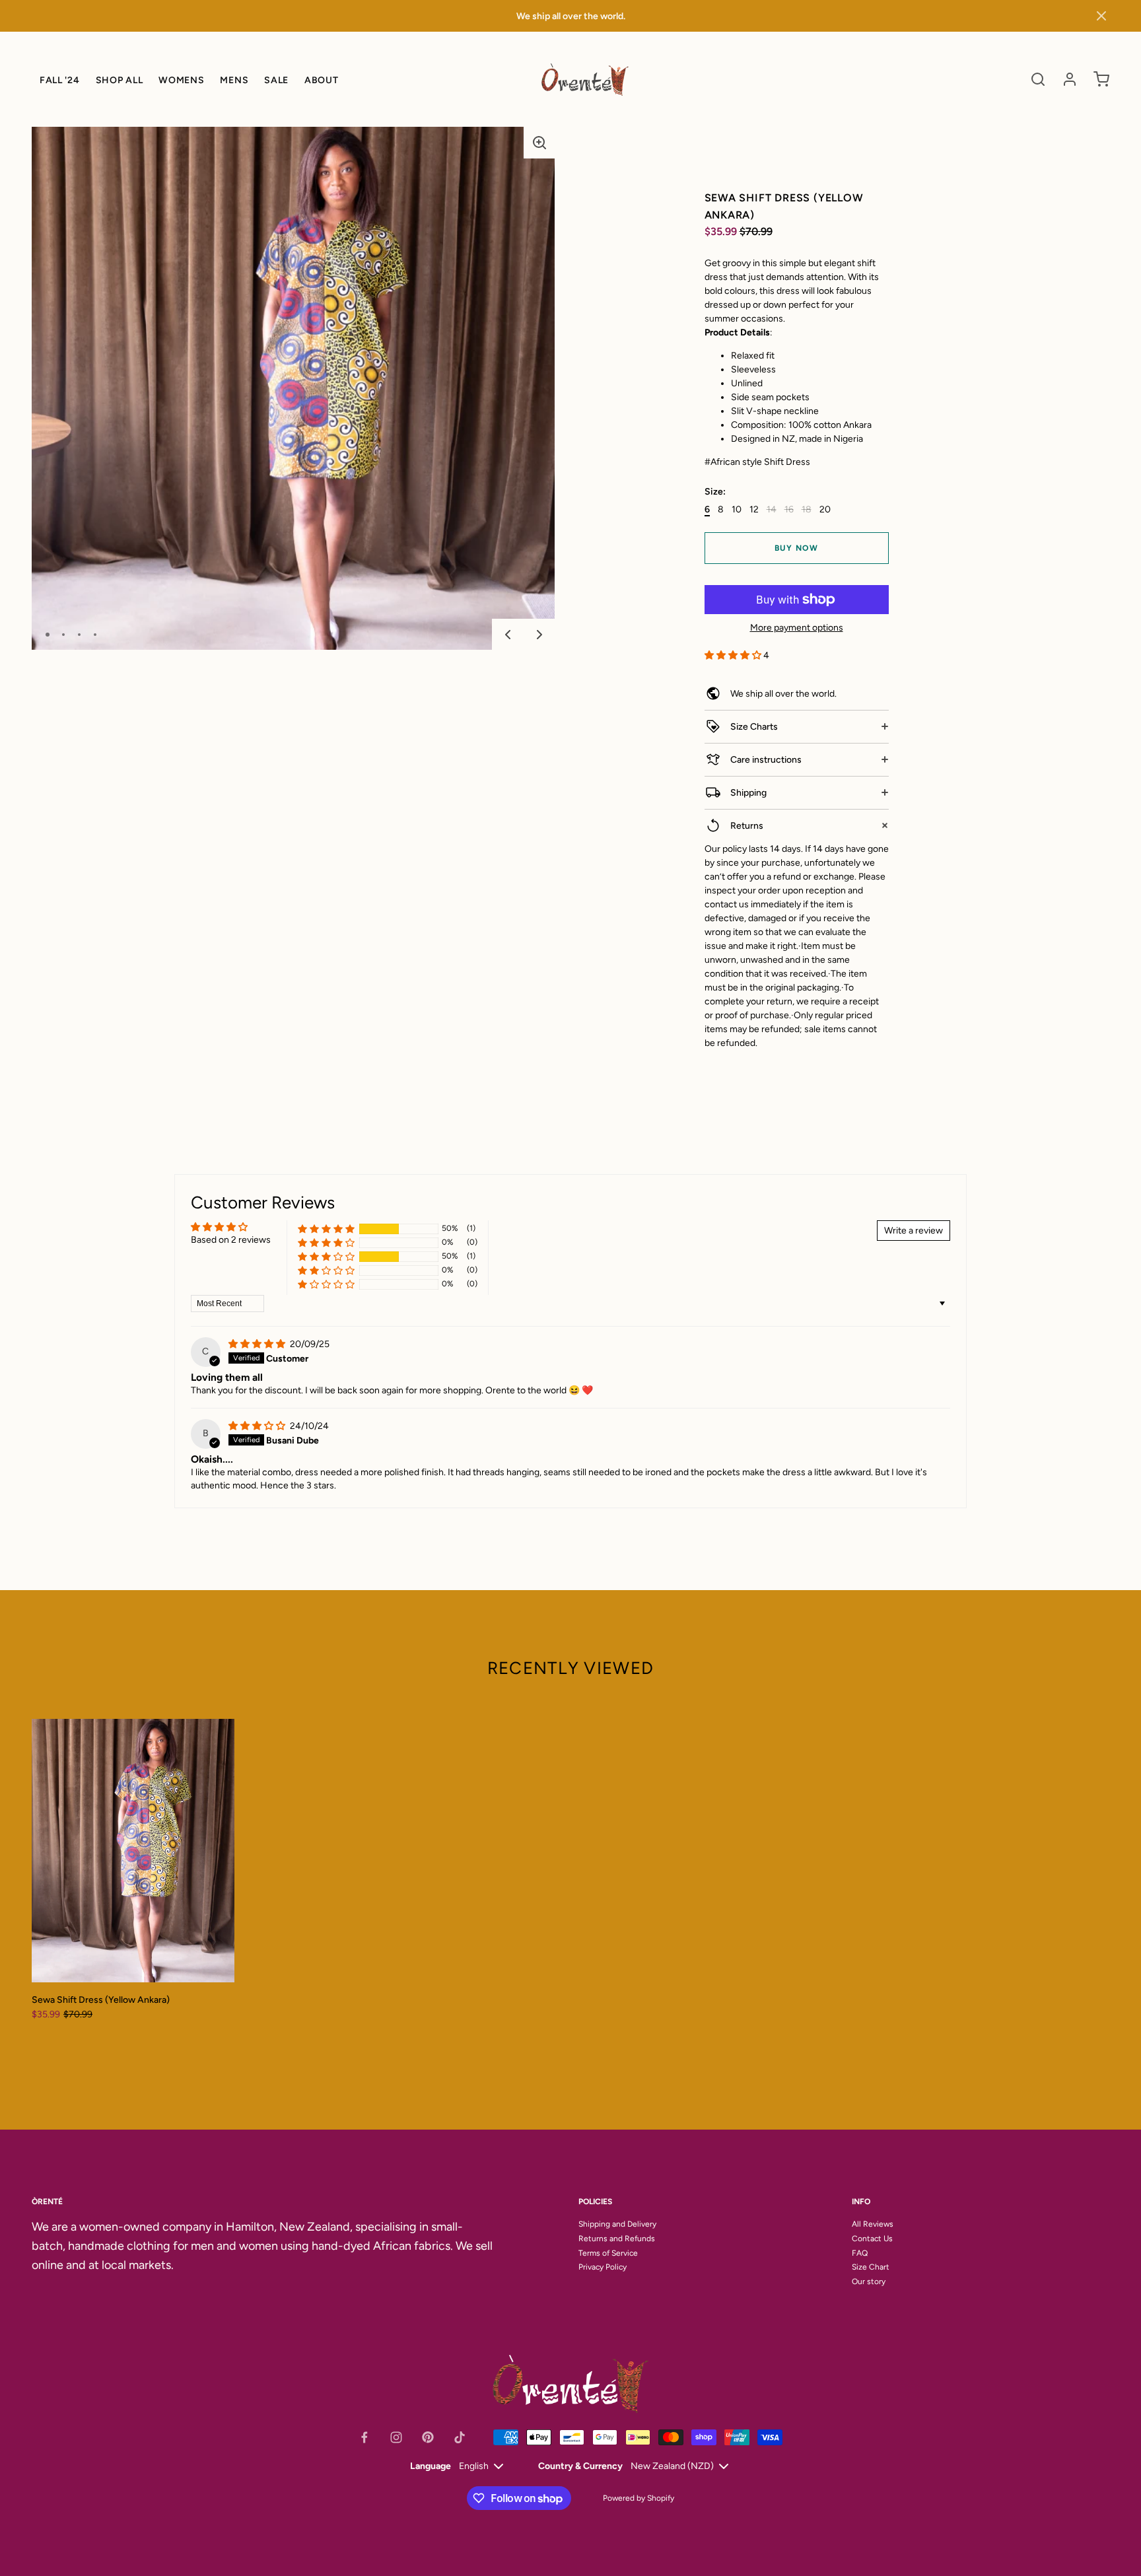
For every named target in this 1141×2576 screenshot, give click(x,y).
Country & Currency (580, 2466)
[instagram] (396, 2437)
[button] (1101, 16)
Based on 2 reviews (231, 1240)
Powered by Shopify (639, 2498)
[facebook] (364, 2437)
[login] (1070, 79)
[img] (258, 1344)
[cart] (1101, 79)
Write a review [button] (914, 1231)
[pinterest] (428, 2437)
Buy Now (797, 548)
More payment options (797, 628)
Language (431, 2466)
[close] (1038, 79)
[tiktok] (460, 2437)
